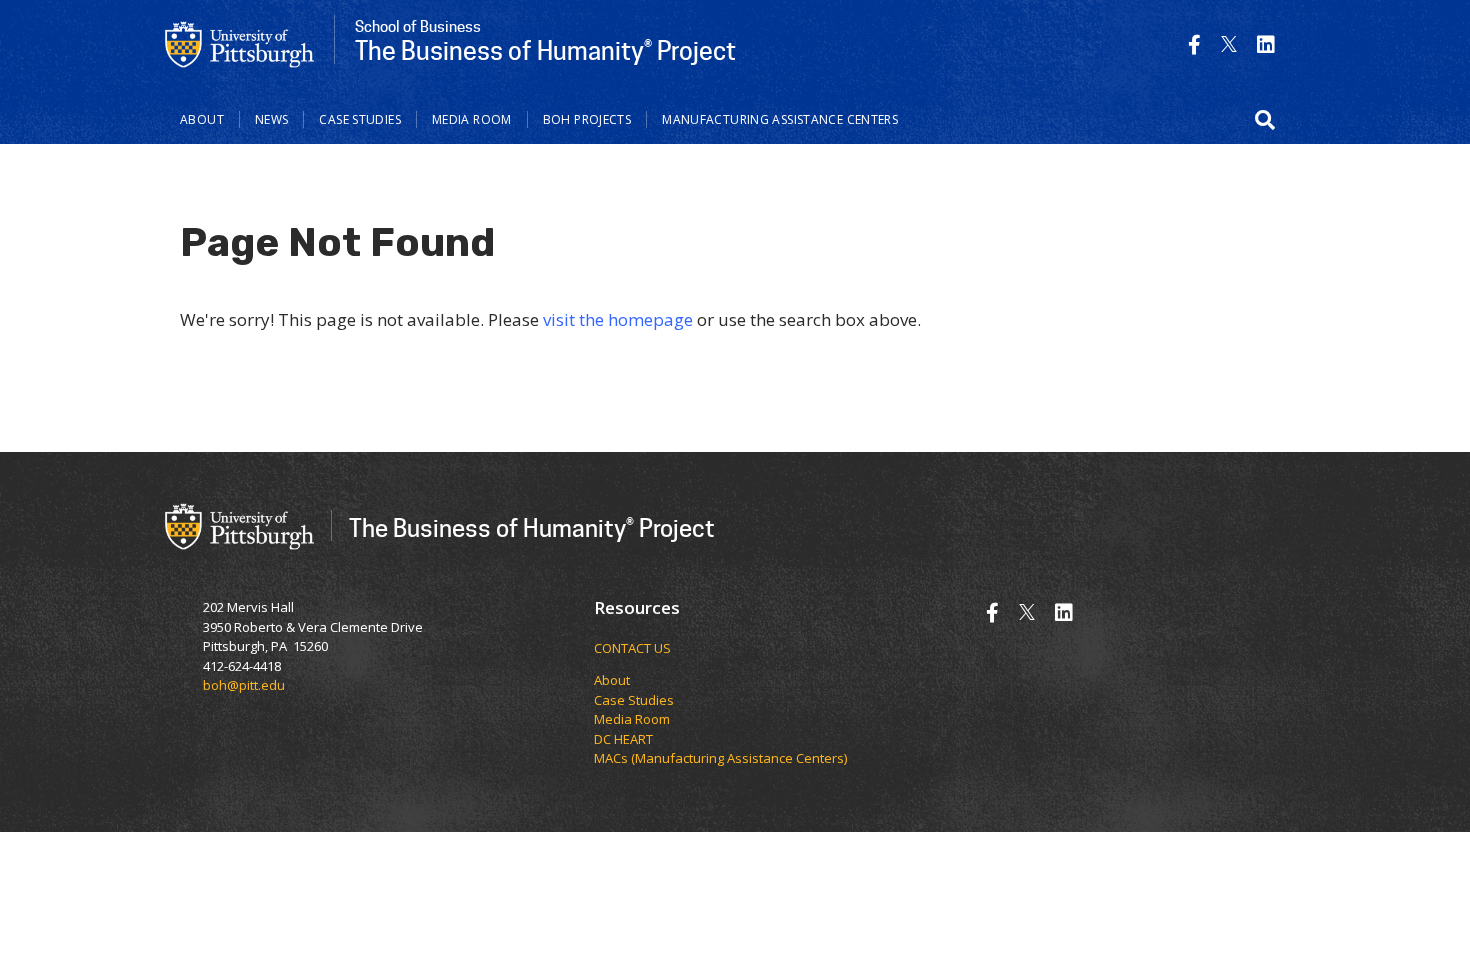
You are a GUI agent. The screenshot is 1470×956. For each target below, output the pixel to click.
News (272, 119)
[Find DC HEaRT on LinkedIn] (1266, 44)
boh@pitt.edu (244, 685)
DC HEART (623, 739)
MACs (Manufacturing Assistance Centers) (720, 758)
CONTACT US (632, 648)
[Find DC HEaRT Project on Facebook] (1194, 44)
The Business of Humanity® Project (532, 527)
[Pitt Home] (240, 43)
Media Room (472, 119)
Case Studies (360, 119)
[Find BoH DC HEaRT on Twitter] (1229, 44)
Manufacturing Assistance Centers (780, 119)
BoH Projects (587, 119)
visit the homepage (618, 319)
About (202, 119)
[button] (1265, 120)
